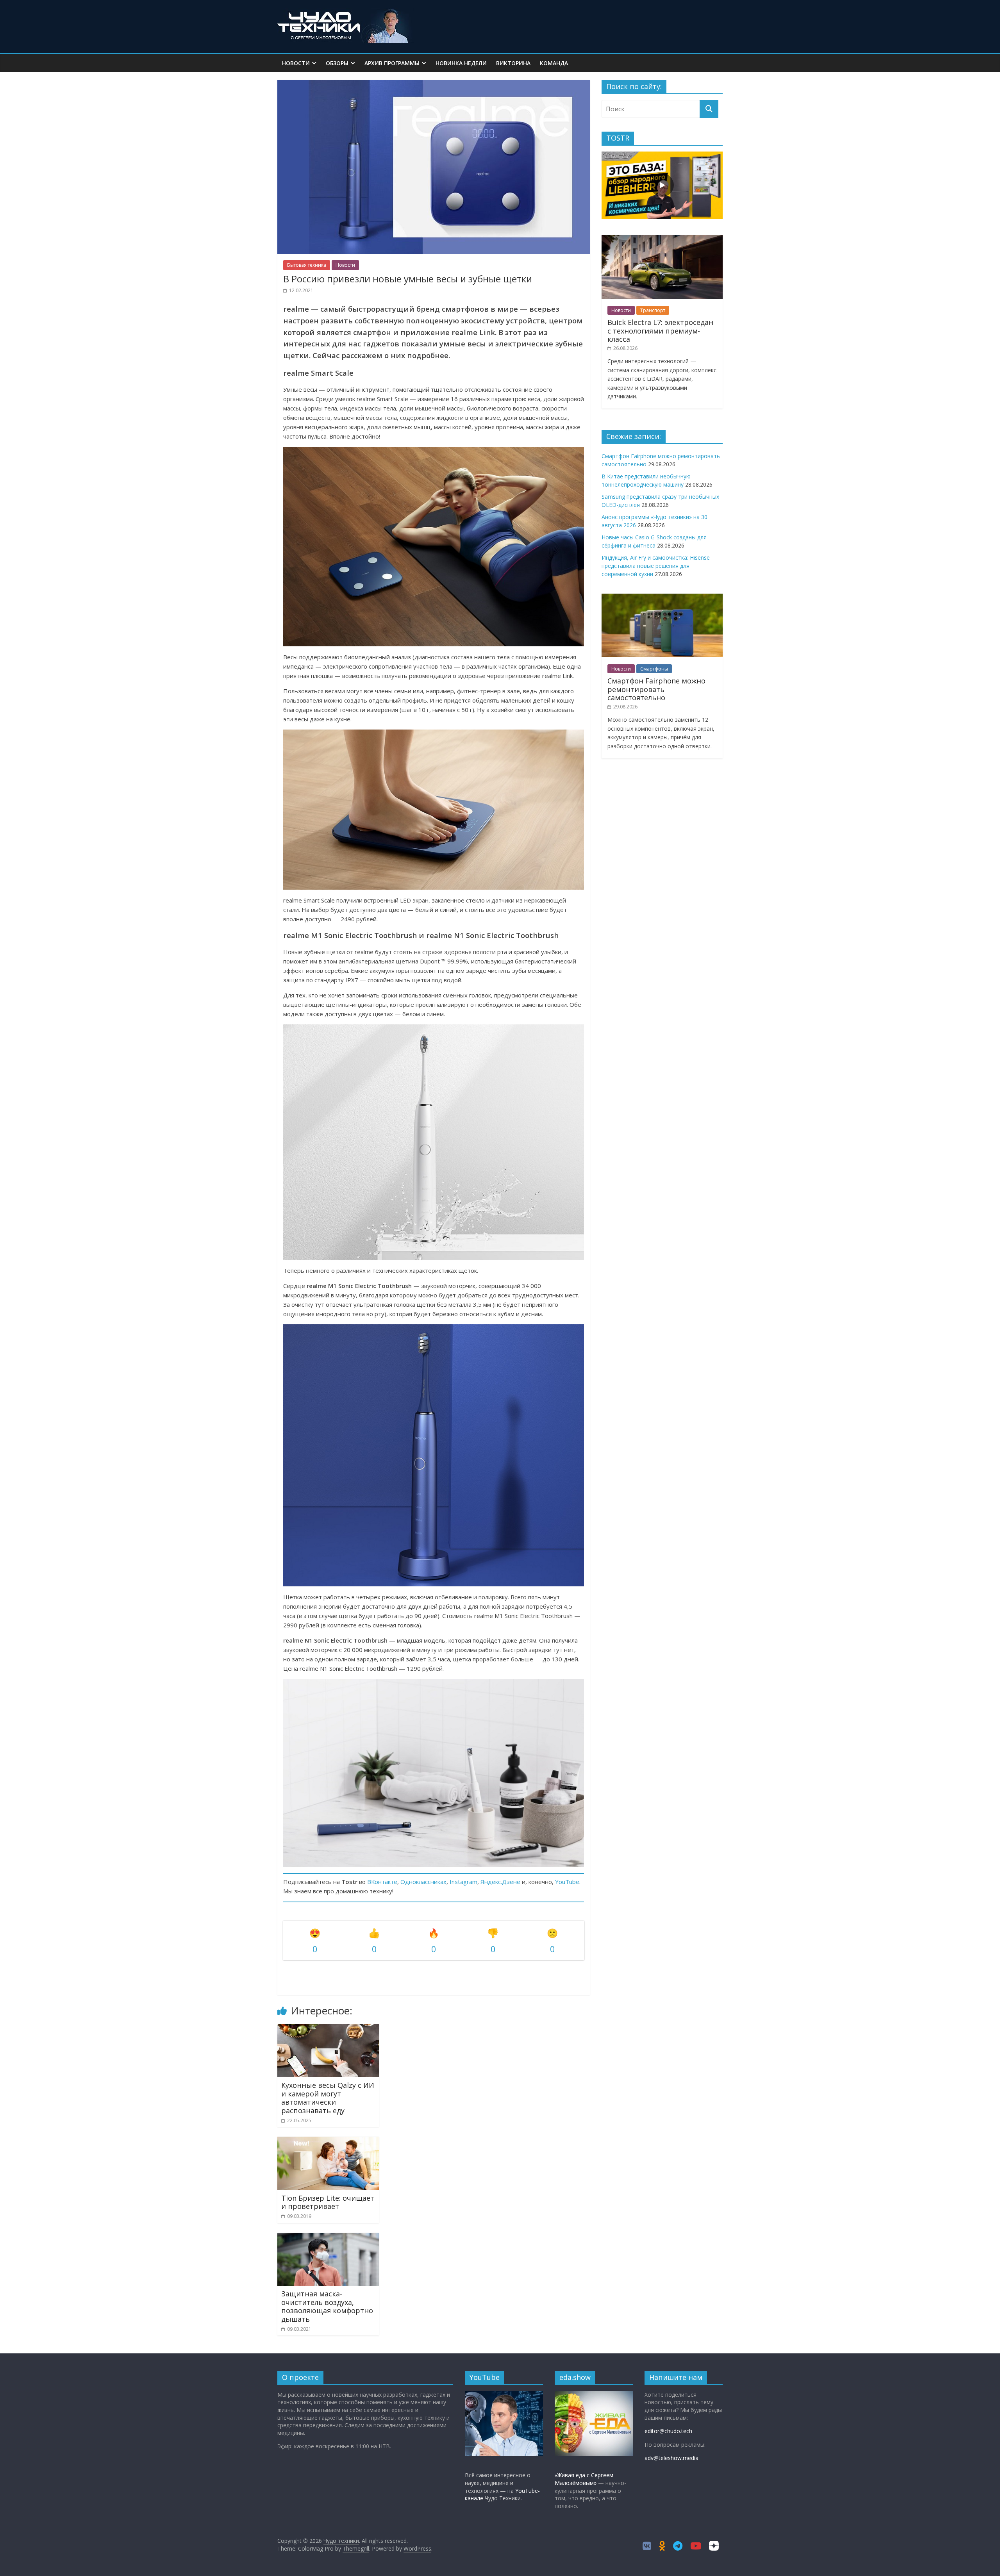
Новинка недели (461, 63)
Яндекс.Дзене (500, 1882)
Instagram (463, 1882)
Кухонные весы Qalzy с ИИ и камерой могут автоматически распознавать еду (328, 2098)
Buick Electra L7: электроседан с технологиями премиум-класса (660, 331)
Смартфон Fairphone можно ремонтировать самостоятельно (656, 689)
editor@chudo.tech (668, 2431)
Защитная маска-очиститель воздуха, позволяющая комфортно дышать (327, 2306)
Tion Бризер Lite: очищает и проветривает (328, 2202)
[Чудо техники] (346, 12)
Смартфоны (654, 669)
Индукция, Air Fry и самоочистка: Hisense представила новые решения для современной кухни (656, 566)
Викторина (513, 63)
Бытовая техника (307, 265)
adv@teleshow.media (671, 2458)
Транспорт (653, 310)
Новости (296, 63)
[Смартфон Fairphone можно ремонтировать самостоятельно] (662, 598)
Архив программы (392, 63)
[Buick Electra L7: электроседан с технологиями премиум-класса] (662, 239)
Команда (554, 63)
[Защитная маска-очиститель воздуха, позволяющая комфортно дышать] (328, 2237)
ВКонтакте (382, 1882)
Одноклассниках (423, 1882)
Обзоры (337, 63)
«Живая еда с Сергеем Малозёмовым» (584, 2479)
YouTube (567, 1882)
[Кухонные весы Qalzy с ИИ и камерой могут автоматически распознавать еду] (328, 2029)
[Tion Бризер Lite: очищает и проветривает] (328, 2141)
